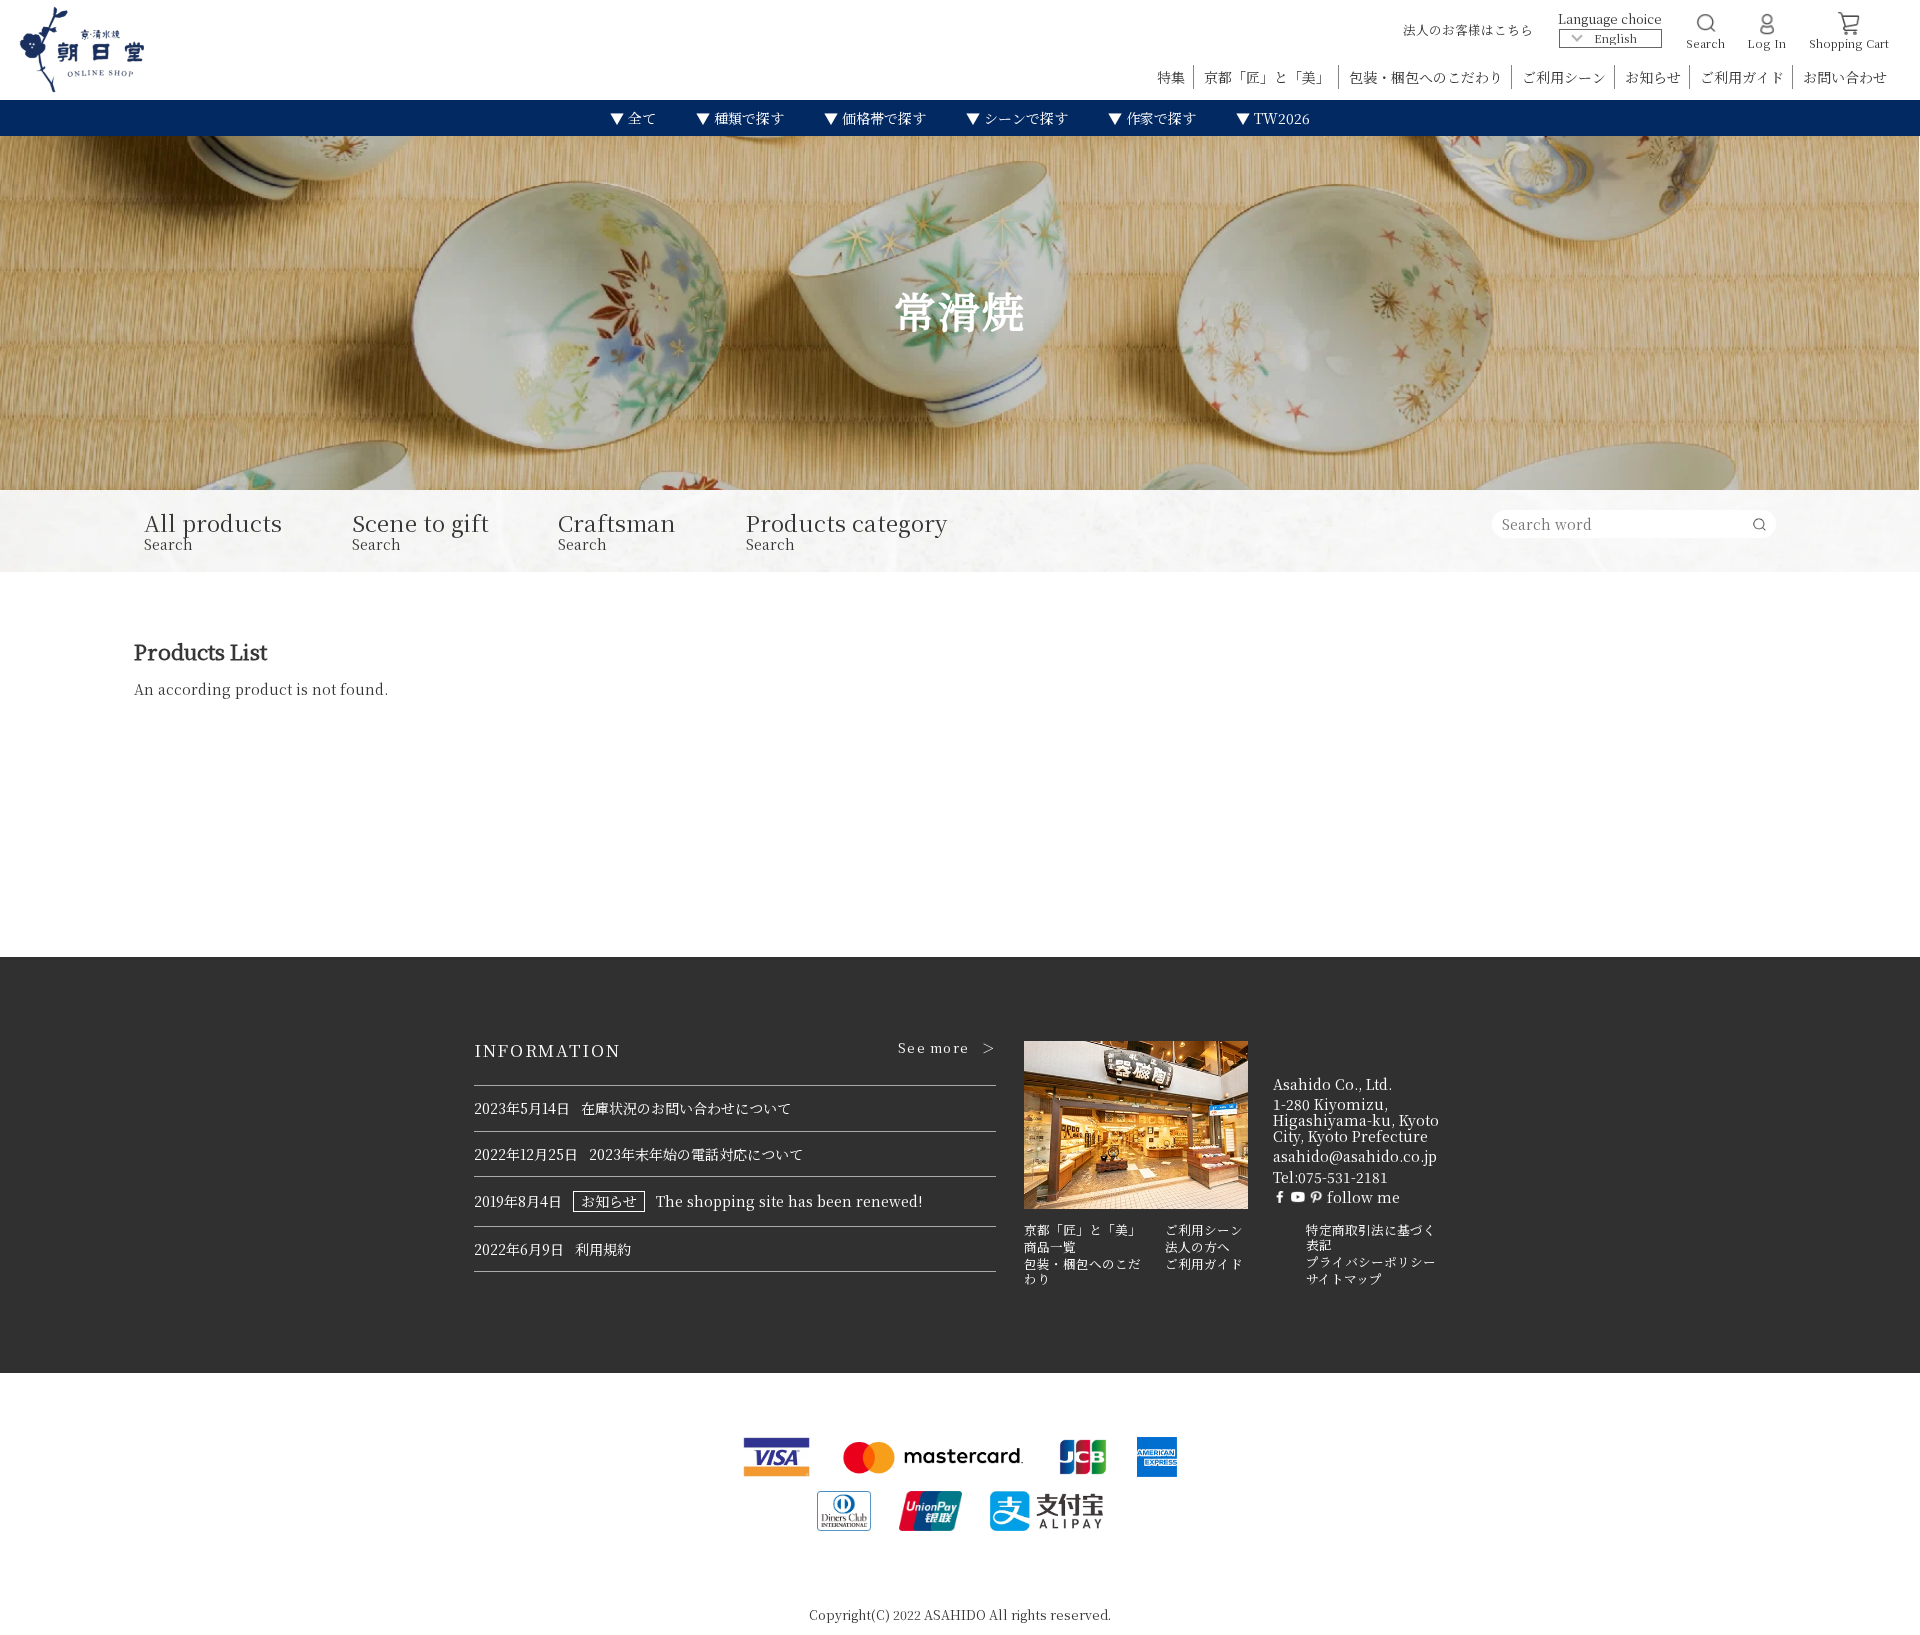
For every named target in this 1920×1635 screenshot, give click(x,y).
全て (640, 118)
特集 (1173, 77)
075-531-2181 (1343, 1177)
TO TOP (1873, 1607)
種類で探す (747, 118)
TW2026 (1280, 118)
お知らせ (1655, 77)
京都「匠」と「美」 (1269, 77)
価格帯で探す (882, 118)
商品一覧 (1050, 1247)
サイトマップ (1344, 1279)
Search (213, 532)
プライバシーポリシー (1371, 1262)
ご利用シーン (1566, 77)
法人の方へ (1197, 1247)
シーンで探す (1024, 118)
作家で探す (1159, 118)
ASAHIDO (955, 1614)
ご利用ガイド (1744, 77)
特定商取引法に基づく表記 (1371, 1237)
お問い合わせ (1845, 77)
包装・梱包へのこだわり (1428, 77)
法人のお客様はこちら (1468, 29)
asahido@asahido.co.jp (1355, 1156)
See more (933, 1048)
